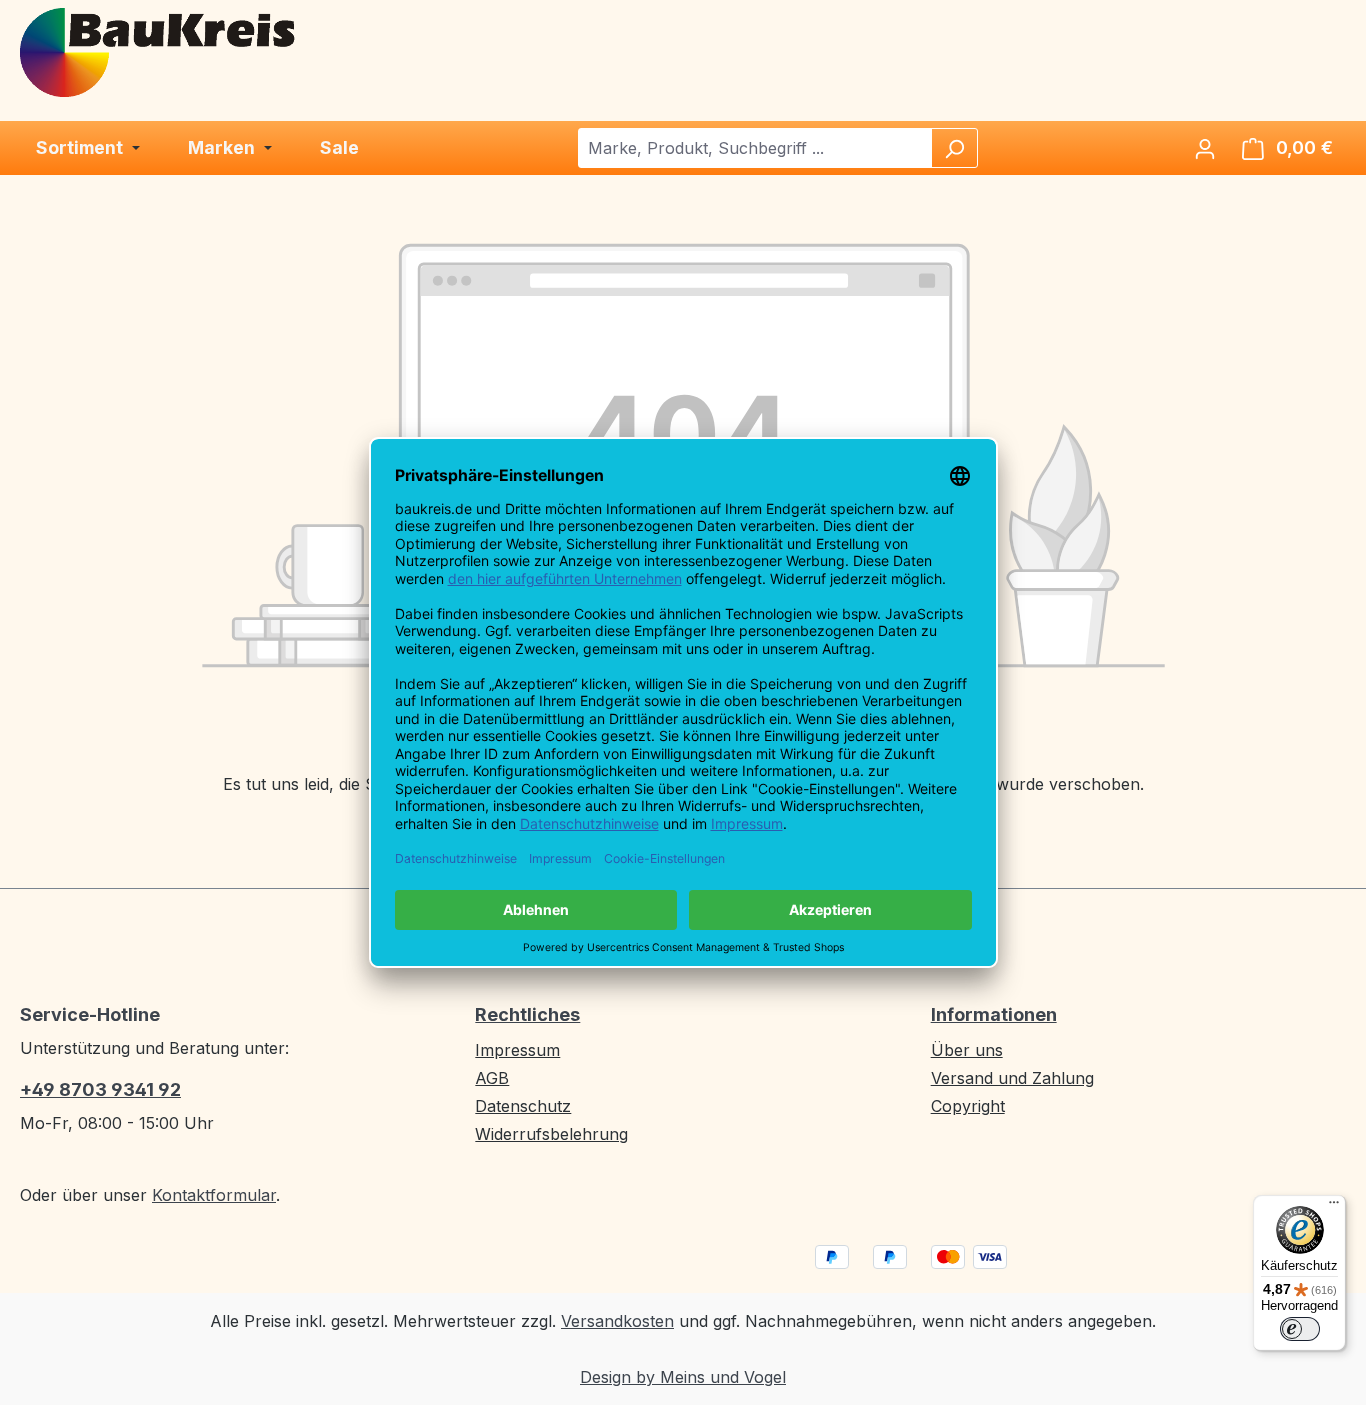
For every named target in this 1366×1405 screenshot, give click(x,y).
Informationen (994, 1014)
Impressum (517, 1050)
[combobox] (755, 148)
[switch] (1300, 1329)
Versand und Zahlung (1012, 1078)
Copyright (968, 1106)
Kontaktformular (214, 1195)
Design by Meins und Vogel (683, 1377)
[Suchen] (954, 148)
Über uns (967, 1050)
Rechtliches (527, 1014)
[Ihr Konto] (1205, 148)
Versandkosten (617, 1321)
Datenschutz (523, 1106)
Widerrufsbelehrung (551, 1134)
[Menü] (1334, 1207)
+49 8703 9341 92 (100, 1089)
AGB (492, 1078)
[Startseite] (159, 51)
